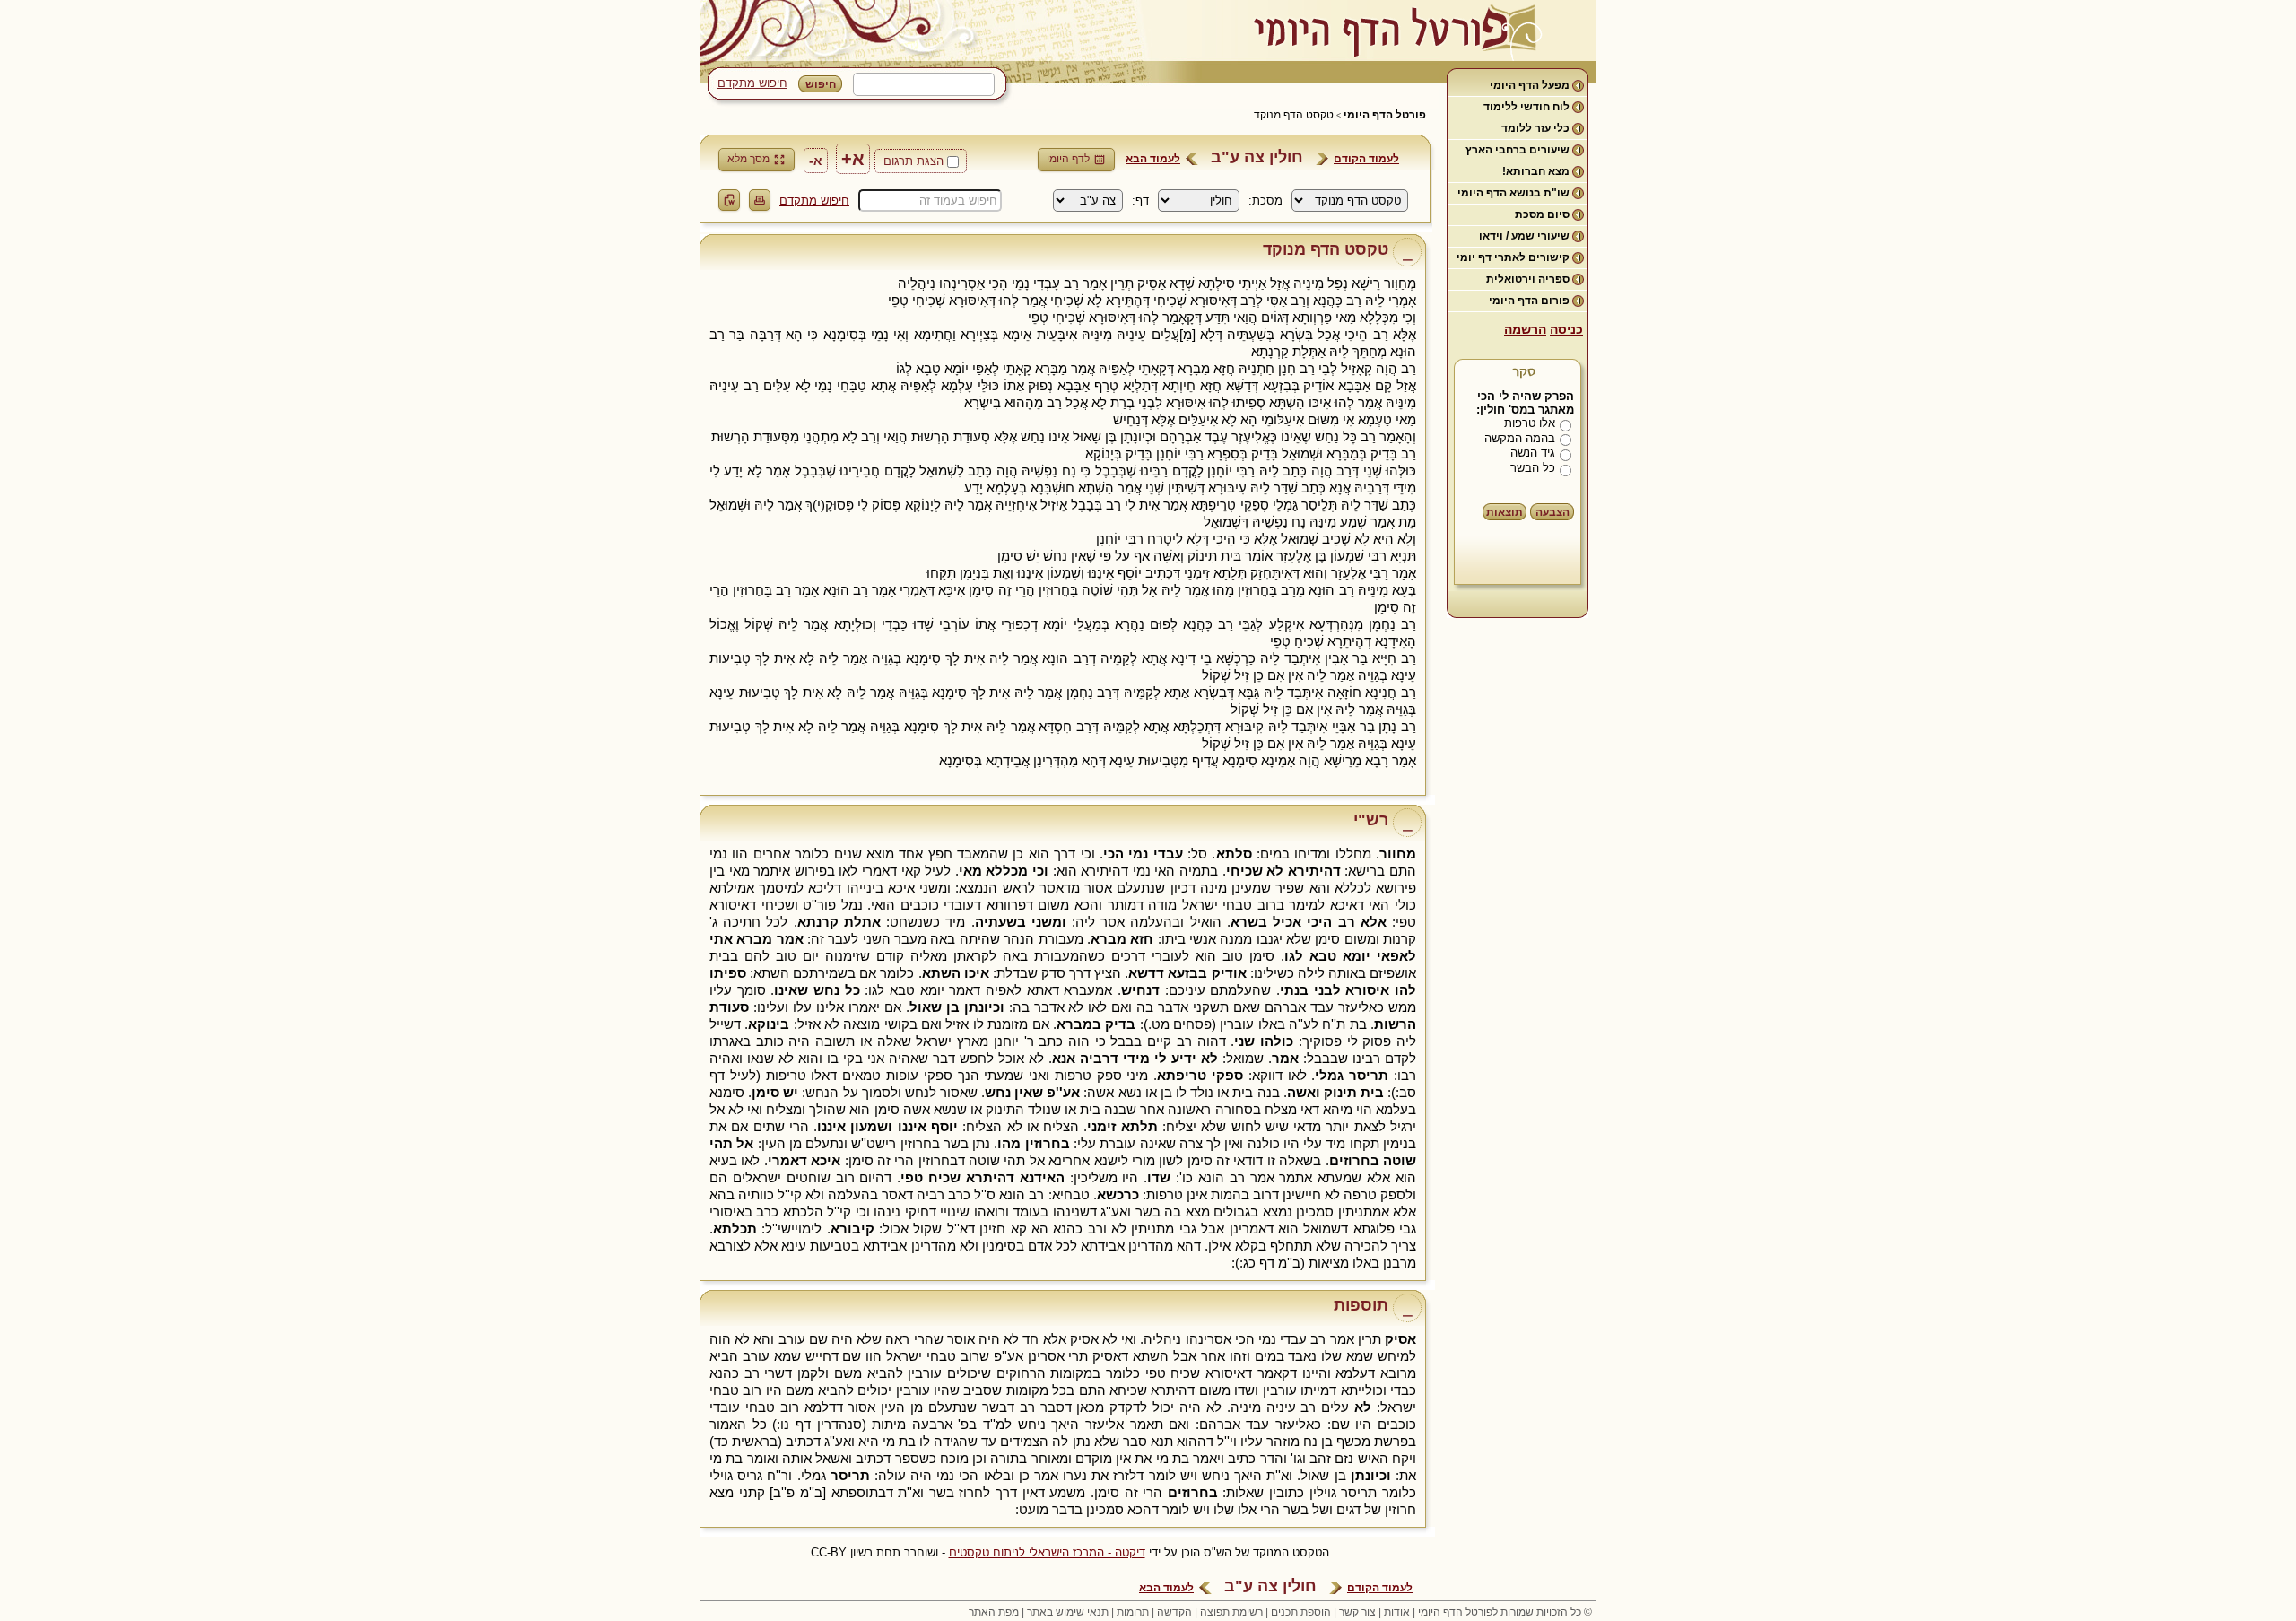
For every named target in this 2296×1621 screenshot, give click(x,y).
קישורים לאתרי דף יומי (1513, 257)
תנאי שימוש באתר (1068, 1612)
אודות (1397, 1612)
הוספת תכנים (1301, 1612)
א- (816, 161)
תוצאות (1505, 512)
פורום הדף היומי (1529, 301)
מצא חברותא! (1536, 171)
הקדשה (1174, 1612)
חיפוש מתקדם (752, 83)
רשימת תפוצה (1231, 1612)
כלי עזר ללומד (1535, 128)
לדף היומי (1068, 159)
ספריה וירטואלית (1528, 279)
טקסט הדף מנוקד (1294, 115)
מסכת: (1265, 200)
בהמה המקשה (1520, 438)
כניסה (1566, 329)
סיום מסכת (1542, 214)
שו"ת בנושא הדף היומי (1513, 193)
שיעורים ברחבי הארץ (1518, 150)
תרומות (1133, 1612)
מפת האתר (994, 1612)
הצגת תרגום (913, 161)
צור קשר (1357, 1612)
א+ (853, 159)
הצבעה (1552, 512)
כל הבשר (1533, 468)
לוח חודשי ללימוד (1526, 107)
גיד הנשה (1533, 453)
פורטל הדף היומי (1385, 115)
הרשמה (1525, 329)
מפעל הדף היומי (1530, 85)
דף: (1140, 200)
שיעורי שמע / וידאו (1524, 236)
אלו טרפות (1530, 423)
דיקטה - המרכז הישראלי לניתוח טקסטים (1047, 1552)
